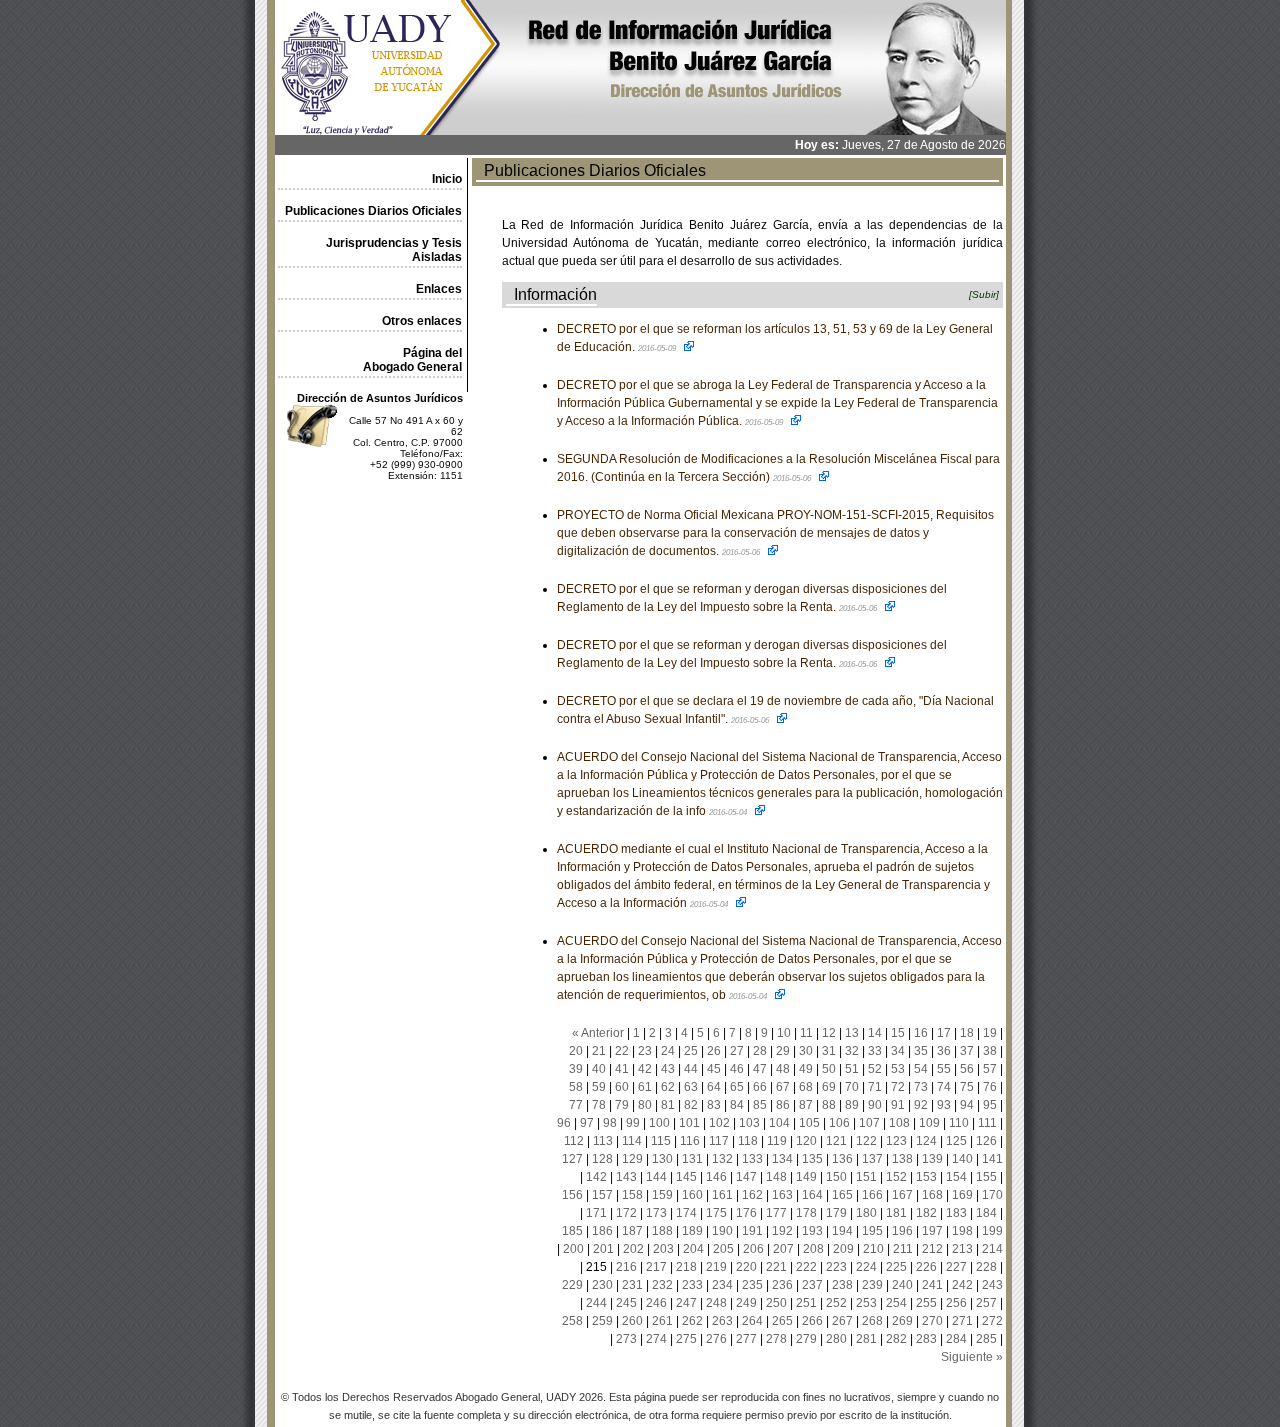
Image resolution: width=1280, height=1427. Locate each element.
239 (872, 1285)
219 (716, 1267)
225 (896, 1267)
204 (693, 1249)
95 (990, 1105)
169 (962, 1195)
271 (962, 1321)
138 (902, 1159)
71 (875, 1087)
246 (656, 1303)
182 (926, 1213)
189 (692, 1231)
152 (896, 1177)
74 (944, 1087)
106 (839, 1123)
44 (691, 1069)
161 (722, 1195)
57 (990, 1069)
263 (722, 1321)
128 (602, 1159)
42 (645, 1069)
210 (873, 1249)
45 (714, 1069)
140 (962, 1159)
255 (926, 1303)
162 (752, 1195)
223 (836, 1267)
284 (956, 1339)
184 (986, 1213)
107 (869, 1123)
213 (962, 1249)
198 (962, 1231)
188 (662, 1231)
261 (662, 1321)
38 (990, 1051)
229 (572, 1285)
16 (921, 1033)
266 (812, 1321)
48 (783, 1069)
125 (956, 1141)
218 (686, 1267)
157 (602, 1195)
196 (902, 1231)
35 (921, 1051)
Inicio (447, 179)
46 (737, 1069)
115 (661, 1141)
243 (992, 1285)
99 (633, 1123)
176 (746, 1213)
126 (986, 1141)
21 (599, 1051)
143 (626, 1177)
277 (746, 1339)
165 (842, 1195)
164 (812, 1195)
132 (722, 1159)
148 (776, 1177)
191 (752, 1231)
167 (902, 1195)
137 (872, 1159)
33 (875, 1051)
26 (714, 1051)
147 (746, 1177)
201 (603, 1249)
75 (967, 1087)
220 (746, 1267)
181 (896, 1213)
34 (898, 1051)
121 (836, 1141)
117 (719, 1141)
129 (632, 1159)
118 (748, 1141)
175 (716, 1213)
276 (716, 1339)
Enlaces (439, 289)
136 (842, 1159)
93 (944, 1105)
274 (656, 1339)
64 (714, 1087)
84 (737, 1105)
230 (602, 1285)
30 (806, 1051)
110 (959, 1123)
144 (656, 1177)
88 (829, 1105)
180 (866, 1213)
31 (829, 1051)
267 (842, 1321)
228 (986, 1267)
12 (829, 1033)
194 (842, 1231)
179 (836, 1213)
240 (902, 1285)
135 (812, 1159)
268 (872, 1321)
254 (896, 1303)
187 (632, 1231)
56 (967, 1069)
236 (782, 1285)
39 (576, 1069)
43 (668, 1069)
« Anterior (598, 1033)
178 (806, 1213)
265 (782, 1321)
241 (932, 1285)
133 (752, 1159)
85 (760, 1105)
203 (663, 1249)
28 (760, 1051)
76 (990, 1087)
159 (662, 1195)
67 (783, 1087)
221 (776, 1267)
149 (806, 1177)
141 (992, 1159)
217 (656, 1267)
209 (843, 1249)
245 (626, 1303)
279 (806, 1339)
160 (692, 1195)
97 (587, 1123)
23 (645, 1051)
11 (806, 1033)
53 (898, 1069)
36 (944, 1051)
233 (692, 1285)
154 (956, 1177)
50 (829, 1069)
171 (596, 1213)
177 (776, 1213)
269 (902, 1321)
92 (921, 1105)
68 (806, 1087)
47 (760, 1069)
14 (875, 1033)
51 (852, 1069)
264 (752, 1321)
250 (776, 1303)
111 (987, 1123)
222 (806, 1267)
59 (599, 1087)
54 (921, 1069)
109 (929, 1123)
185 (572, 1231)
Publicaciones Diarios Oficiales (373, 211)
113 (603, 1141)
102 (719, 1123)
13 (852, 1033)
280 (836, 1339)
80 (645, 1105)
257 (986, 1303)
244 (596, 1303)
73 (921, 1087)
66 (760, 1087)
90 (875, 1105)
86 (783, 1105)
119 (777, 1141)
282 (896, 1339)
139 (932, 1159)
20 (576, 1051)
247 (686, 1303)
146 (716, 1177)
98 (610, 1123)
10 (784, 1033)
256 (956, 1303)
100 (659, 1123)
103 (749, 1123)
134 (782, 1159)
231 (632, 1285)
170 (992, 1195)
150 (836, 1177)
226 (926, 1267)
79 (622, 1105)
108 (899, 1123)
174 (686, 1213)
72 (898, 1087)
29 (783, 1051)
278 (776, 1339)
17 (944, 1033)
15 (898, 1033)
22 (622, 1051)
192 (782, 1231)
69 (829, 1087)
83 (714, 1105)
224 (866, 1267)
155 (986, 1177)
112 (574, 1141)
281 (866, 1339)
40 (599, 1069)
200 (573, 1249)
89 (852, 1105)
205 (723, 1249)
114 (632, 1141)
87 (806, 1105)
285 (986, 1339)
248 (716, 1303)
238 (842, 1285)
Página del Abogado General (412, 360)
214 (992, 1249)
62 (668, 1087)
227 (956, 1267)
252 (836, 1303)
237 (812, 1285)
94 (967, 1105)
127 (572, 1159)
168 (932, 1195)
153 (926, 1177)
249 (746, 1303)
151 (866, 1177)
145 (686, 1177)
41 (622, 1069)
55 (944, 1069)
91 (898, 1105)
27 (737, 1051)
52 (875, 1069)
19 (990, 1033)
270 (932, 1321)
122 (866, 1141)
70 (852, 1087)
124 (926, 1141)
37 (967, 1051)
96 (564, 1123)
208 (813, 1249)
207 (783, 1249)
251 (806, 1303)
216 (626, 1267)
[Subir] (984, 294)
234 (722, 1285)
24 (668, 1051)
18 (967, 1033)
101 (689, 1123)
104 (779, 1123)
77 (576, 1105)
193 (812, 1231)
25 (691, 1051)
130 (662, 1159)
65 (737, 1087)
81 (668, 1105)
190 (722, 1231)
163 (782, 1195)
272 (992, 1321)
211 (903, 1249)
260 (632, 1321)
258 (572, 1321)
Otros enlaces (422, 321)
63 (691, 1087)
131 (692, 1159)
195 (872, 1231)
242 (962, 1285)
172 (626, 1213)
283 (926, 1339)
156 (572, 1195)
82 (691, 1105)
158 (632, 1195)
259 (602, 1321)
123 (896, 1141)
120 (806, 1141)
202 (633, 1249)
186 (602, 1231)
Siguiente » (972, 1357)
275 (686, 1339)
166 (872, 1195)
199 (992, 1231)
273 (626, 1339)
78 (599, 1105)
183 (956, 1213)
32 (852, 1051)
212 (932, 1249)
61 (645, 1087)
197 (932, 1231)
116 (690, 1141)
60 (622, 1087)
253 (866, 1303)
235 (752, 1285)
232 (662, 1285)
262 (692, 1321)
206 (753, 1249)
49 (806, 1069)
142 (596, 1177)
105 (809, 1123)
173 (656, 1213)
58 (576, 1087)
